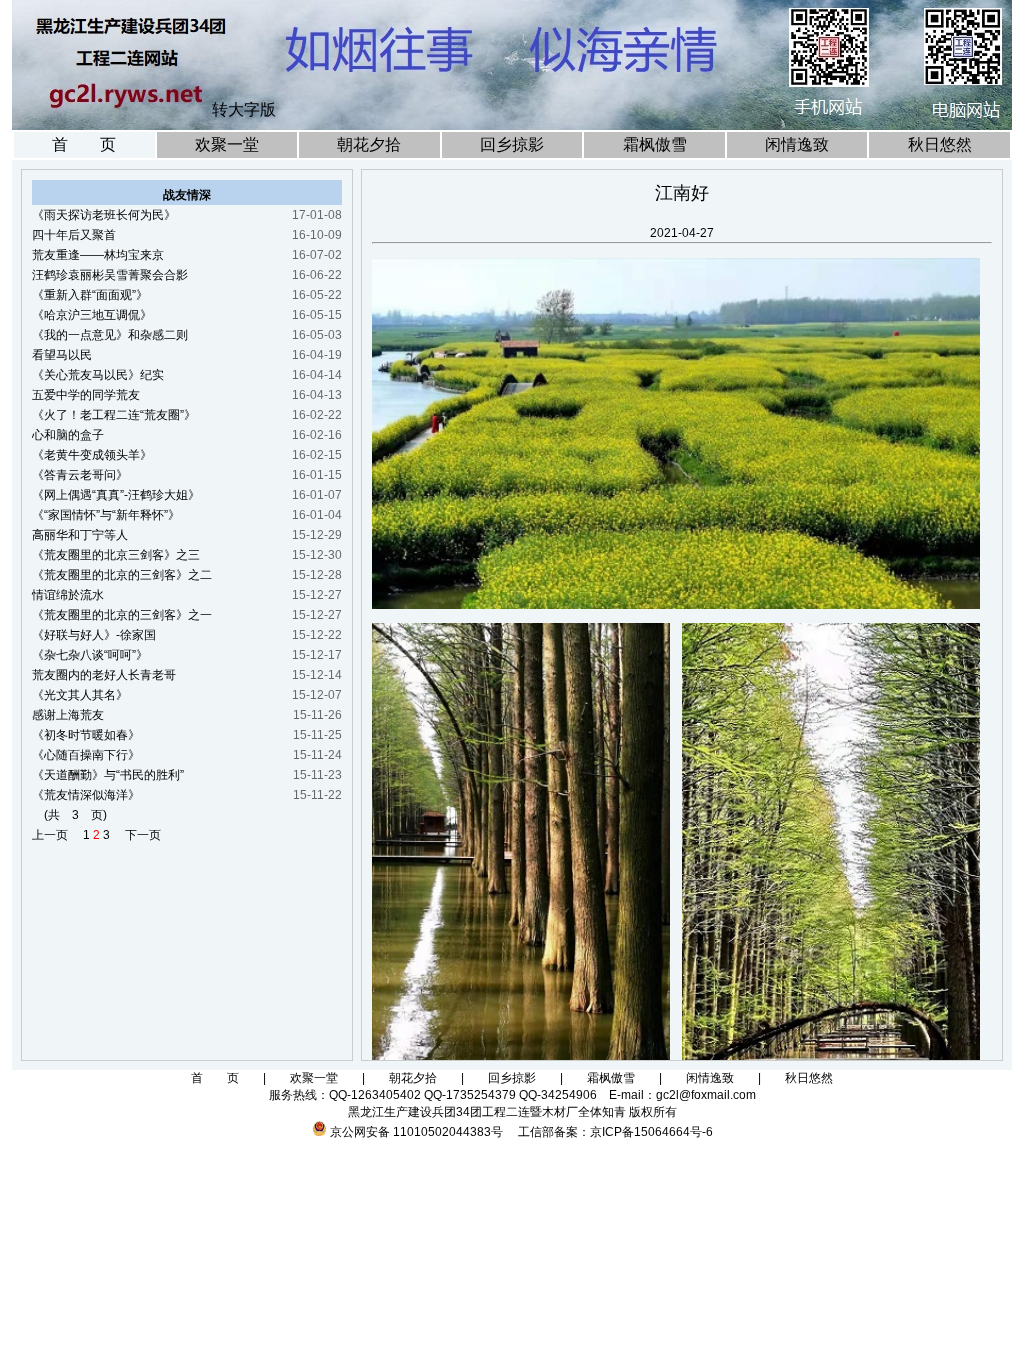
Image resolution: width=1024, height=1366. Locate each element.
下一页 (137, 835)
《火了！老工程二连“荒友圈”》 (114, 415)
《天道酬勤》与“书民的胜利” (108, 775)
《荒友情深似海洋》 (86, 795)
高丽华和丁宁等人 (80, 535)
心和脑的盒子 (68, 435)
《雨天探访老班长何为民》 (104, 215)
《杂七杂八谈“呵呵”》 (90, 655)
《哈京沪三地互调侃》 (92, 315)
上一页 (56, 835)
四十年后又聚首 (74, 235)
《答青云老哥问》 (80, 475)
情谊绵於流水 (68, 595)
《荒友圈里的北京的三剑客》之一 (122, 615)
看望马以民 (62, 355)
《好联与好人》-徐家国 (94, 635)
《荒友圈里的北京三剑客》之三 (116, 555)
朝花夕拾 (369, 144)
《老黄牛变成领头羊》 (92, 455)
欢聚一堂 (227, 144)
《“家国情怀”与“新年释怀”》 (106, 515)
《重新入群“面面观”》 (90, 295)
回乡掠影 (512, 144)
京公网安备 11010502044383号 (416, 1132)
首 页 (84, 144)
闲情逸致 (797, 144)
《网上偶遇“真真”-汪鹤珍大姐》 (116, 495)
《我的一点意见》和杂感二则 (110, 335)
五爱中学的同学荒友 (86, 395)
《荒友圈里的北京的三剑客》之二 (122, 575)
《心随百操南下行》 (86, 755)
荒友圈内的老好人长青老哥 (104, 675)
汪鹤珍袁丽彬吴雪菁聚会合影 (110, 275)
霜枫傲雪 (655, 144)
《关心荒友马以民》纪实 (98, 375)
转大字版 (244, 109)
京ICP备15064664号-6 (651, 1132)
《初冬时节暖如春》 (86, 735)
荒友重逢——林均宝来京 (98, 255)
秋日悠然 (940, 144)
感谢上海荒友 (68, 715)
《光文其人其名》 (80, 695)
